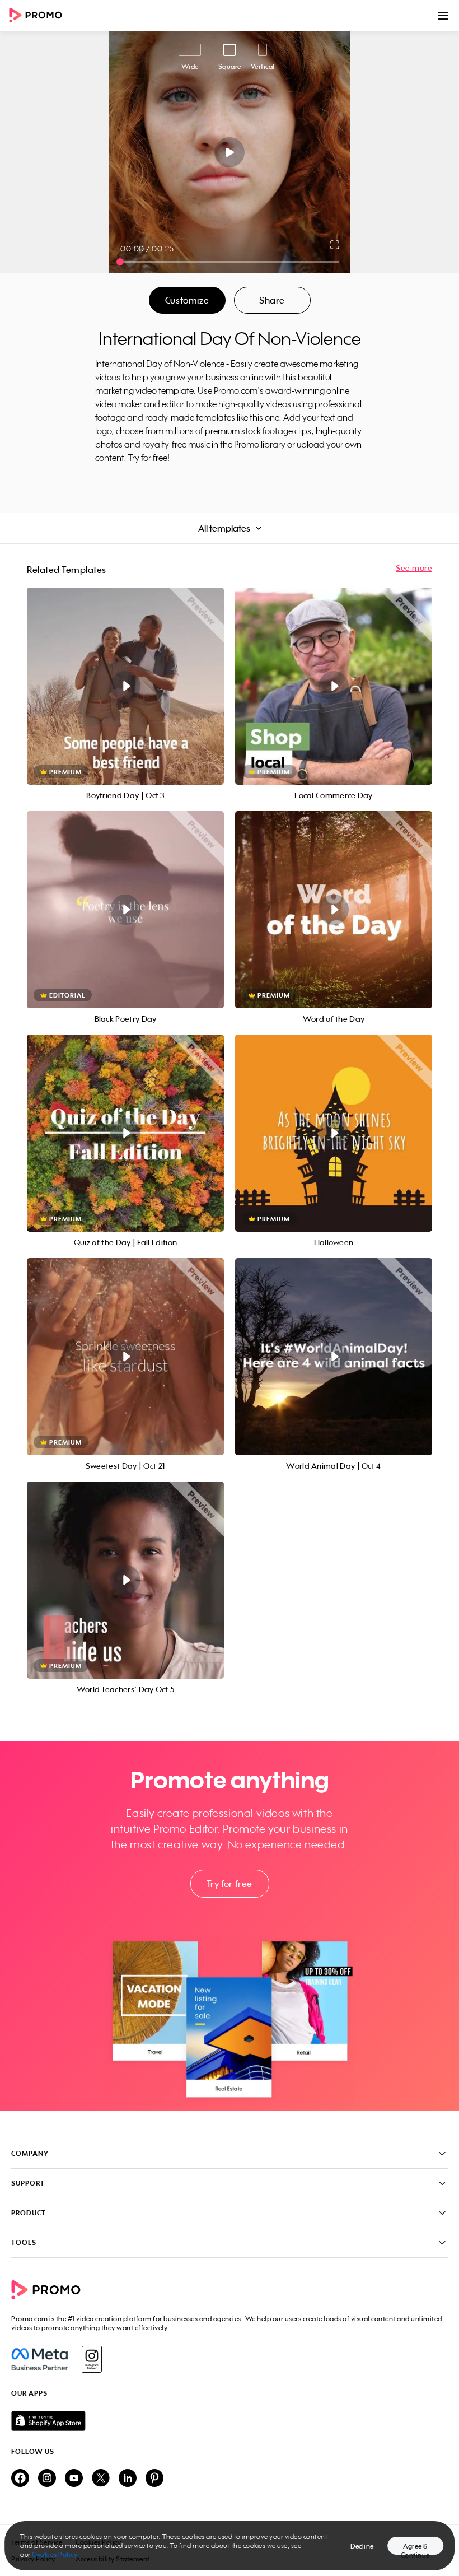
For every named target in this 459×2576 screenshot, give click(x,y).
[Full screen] (335, 245)
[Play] (230, 152)
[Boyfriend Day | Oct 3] (125, 686)
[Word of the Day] (334, 910)
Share (272, 300)
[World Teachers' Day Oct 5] (125, 1580)
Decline (362, 2546)
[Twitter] (101, 2479)
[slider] (120, 262)
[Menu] (443, 16)
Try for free (230, 1884)
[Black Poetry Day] (125, 910)
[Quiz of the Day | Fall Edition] (125, 1133)
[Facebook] (39, 2359)
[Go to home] (39, 16)
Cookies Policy (55, 2554)
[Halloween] (334, 1133)
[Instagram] (92, 2359)
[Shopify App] (230, 2421)
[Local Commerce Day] (334, 686)
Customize (187, 300)
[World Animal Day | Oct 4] (334, 1357)
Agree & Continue (415, 2548)
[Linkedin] (128, 2479)
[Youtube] (74, 2479)
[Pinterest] (154, 2479)
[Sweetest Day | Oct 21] (125, 1357)
